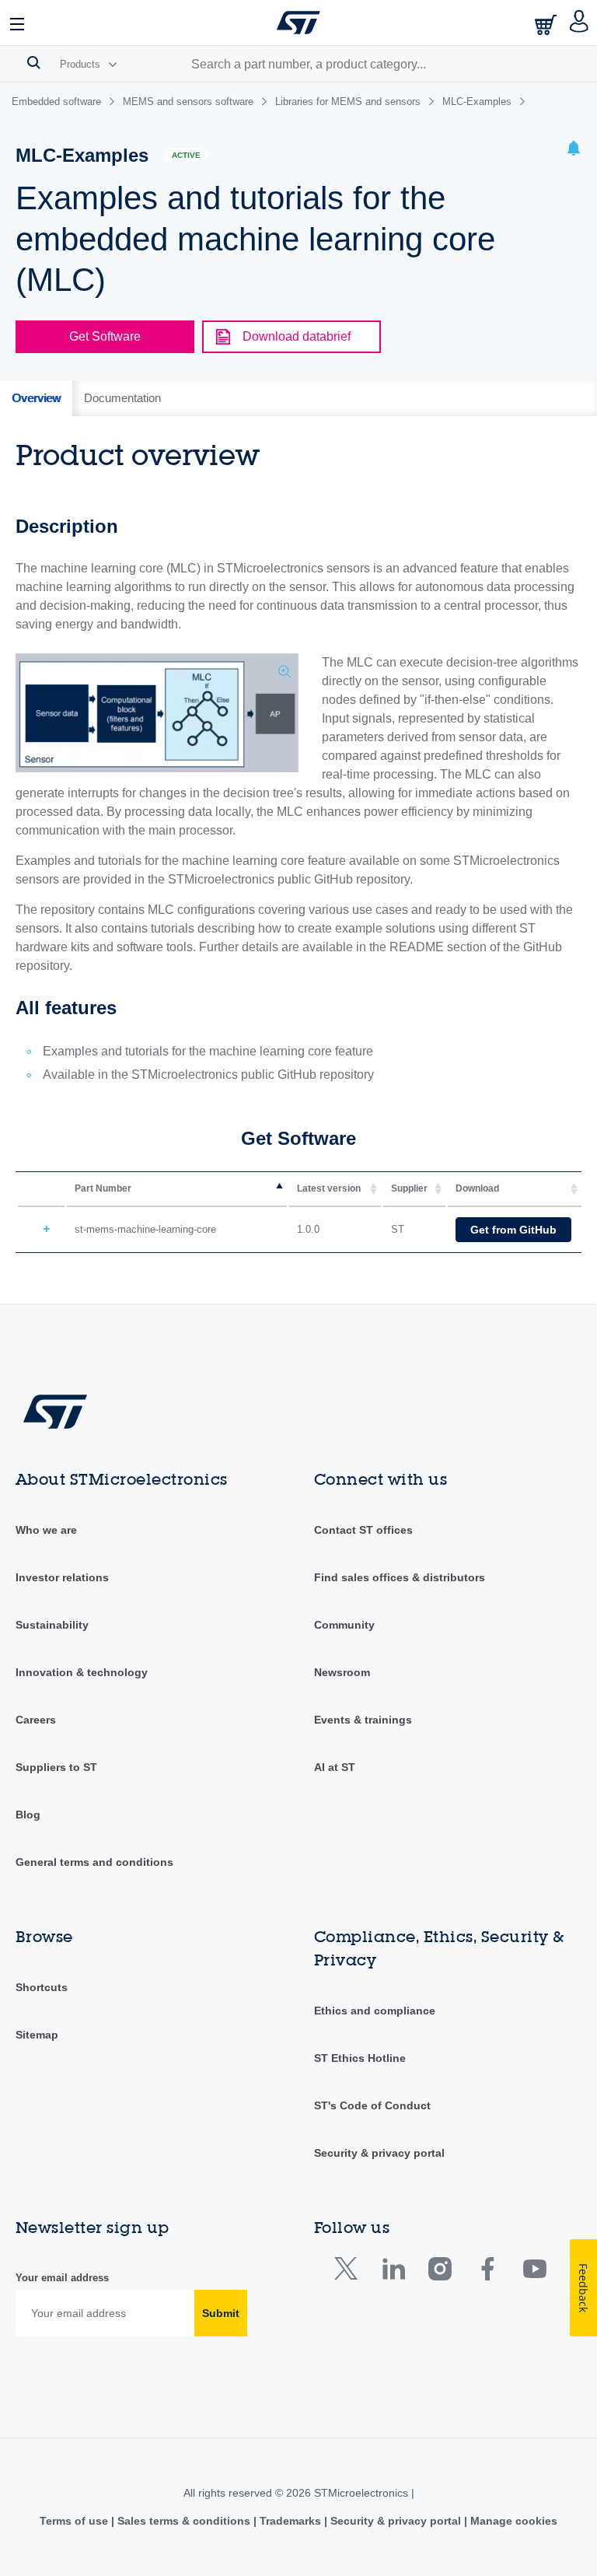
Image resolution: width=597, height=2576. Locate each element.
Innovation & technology (82, 1672)
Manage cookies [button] (512, 2521)
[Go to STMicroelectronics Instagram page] (440, 2272)
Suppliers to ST (56, 1767)
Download (477, 1188)
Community (344, 1625)
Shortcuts (42, 1987)
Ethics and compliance (375, 2011)
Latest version (329, 1188)
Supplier (409, 1188)
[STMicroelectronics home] (298, 23)
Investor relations (62, 1577)
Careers (36, 1720)
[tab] (36, 398)
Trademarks (290, 2521)
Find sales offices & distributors (400, 1577)
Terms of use (75, 2521)
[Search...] (34, 62)
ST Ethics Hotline (360, 2058)
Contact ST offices (363, 1530)
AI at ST (335, 1767)
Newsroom (342, 1672)
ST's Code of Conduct (372, 2105)
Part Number (103, 1188)
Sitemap (37, 2035)
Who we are (46, 1530)
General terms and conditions (94, 1862)
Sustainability (52, 1625)
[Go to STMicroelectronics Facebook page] (487, 2272)
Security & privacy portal (379, 2153)
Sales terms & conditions (184, 2521)
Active (186, 155)
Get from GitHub (513, 1230)
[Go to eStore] (547, 24)
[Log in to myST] (580, 23)
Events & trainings (363, 1720)
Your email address (62, 2278)
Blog (28, 1815)
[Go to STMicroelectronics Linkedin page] (393, 2272)
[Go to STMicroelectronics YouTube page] (534, 2272)
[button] (18, 23)
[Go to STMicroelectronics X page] (349, 2272)
